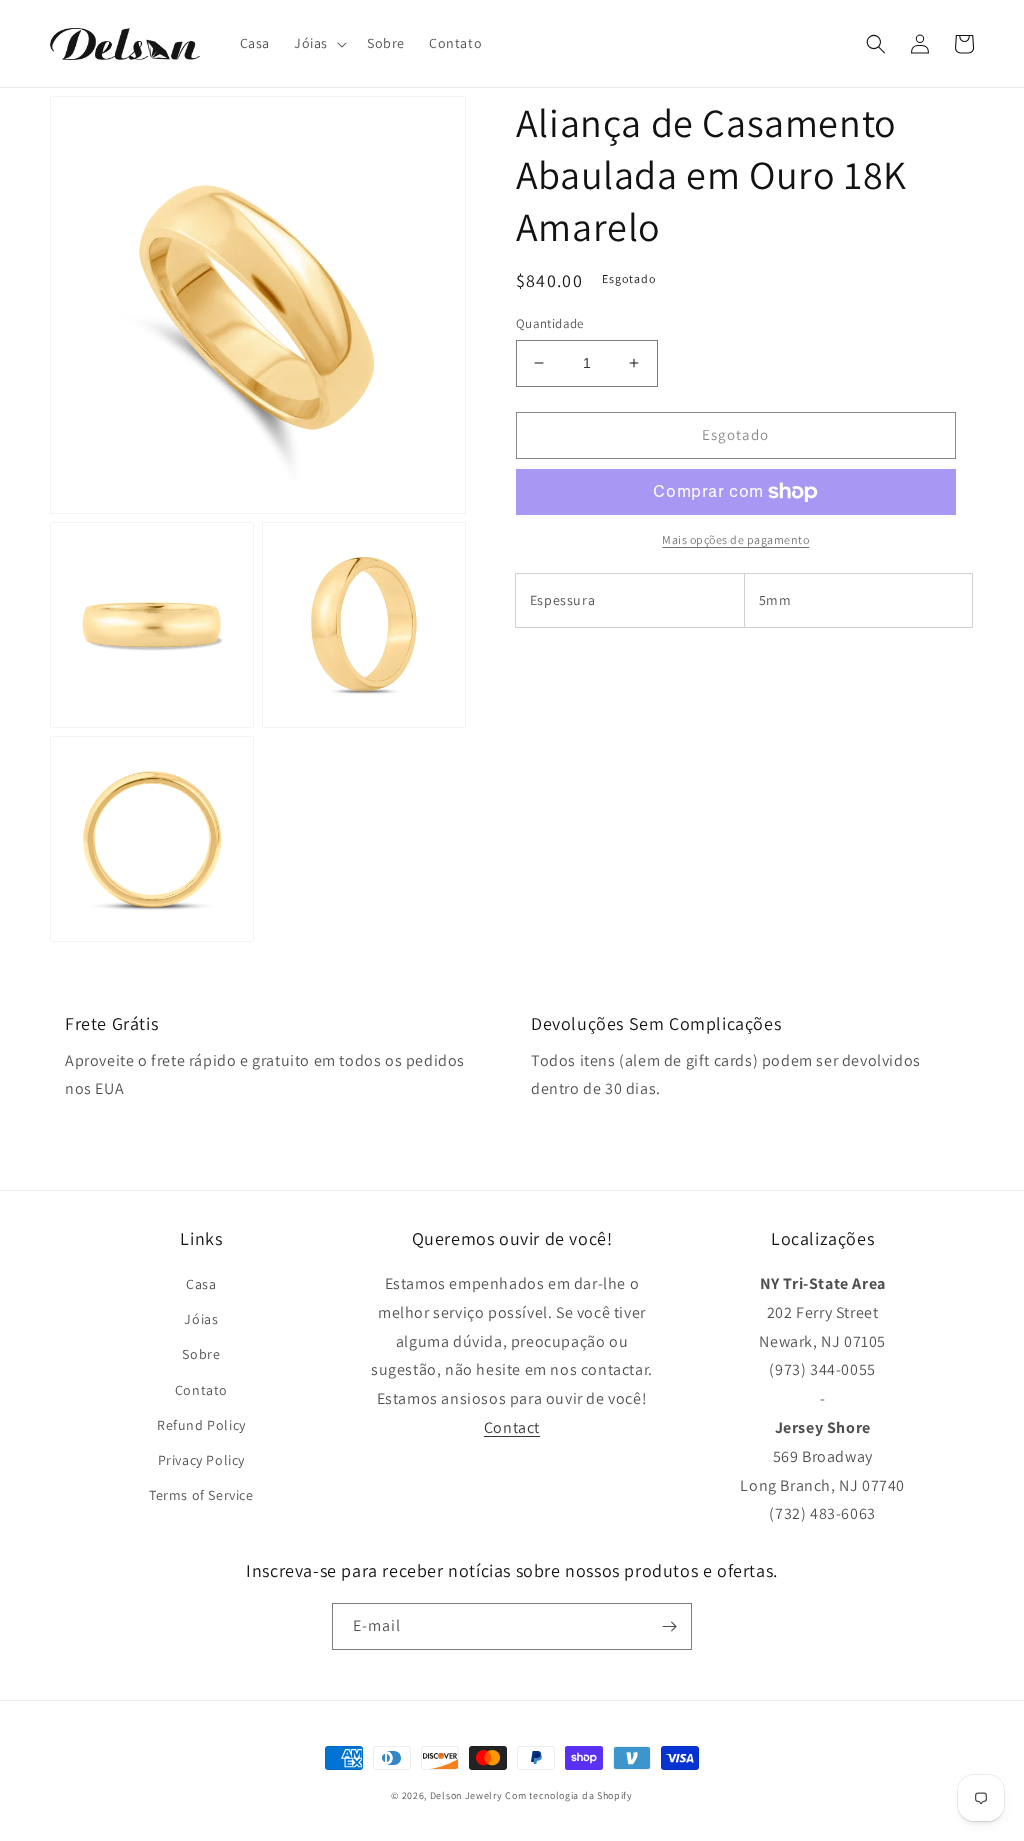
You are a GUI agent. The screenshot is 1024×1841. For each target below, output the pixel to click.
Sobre (201, 1354)
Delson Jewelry (466, 1795)
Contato (201, 1390)
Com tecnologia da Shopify (569, 1795)
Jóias (201, 1319)
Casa (201, 1284)
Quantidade (550, 323)
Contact (512, 1427)
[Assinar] (669, 1626)
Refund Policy (201, 1425)
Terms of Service (201, 1495)
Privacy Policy (201, 1460)
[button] (318, 43)
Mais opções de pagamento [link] (735, 539)
